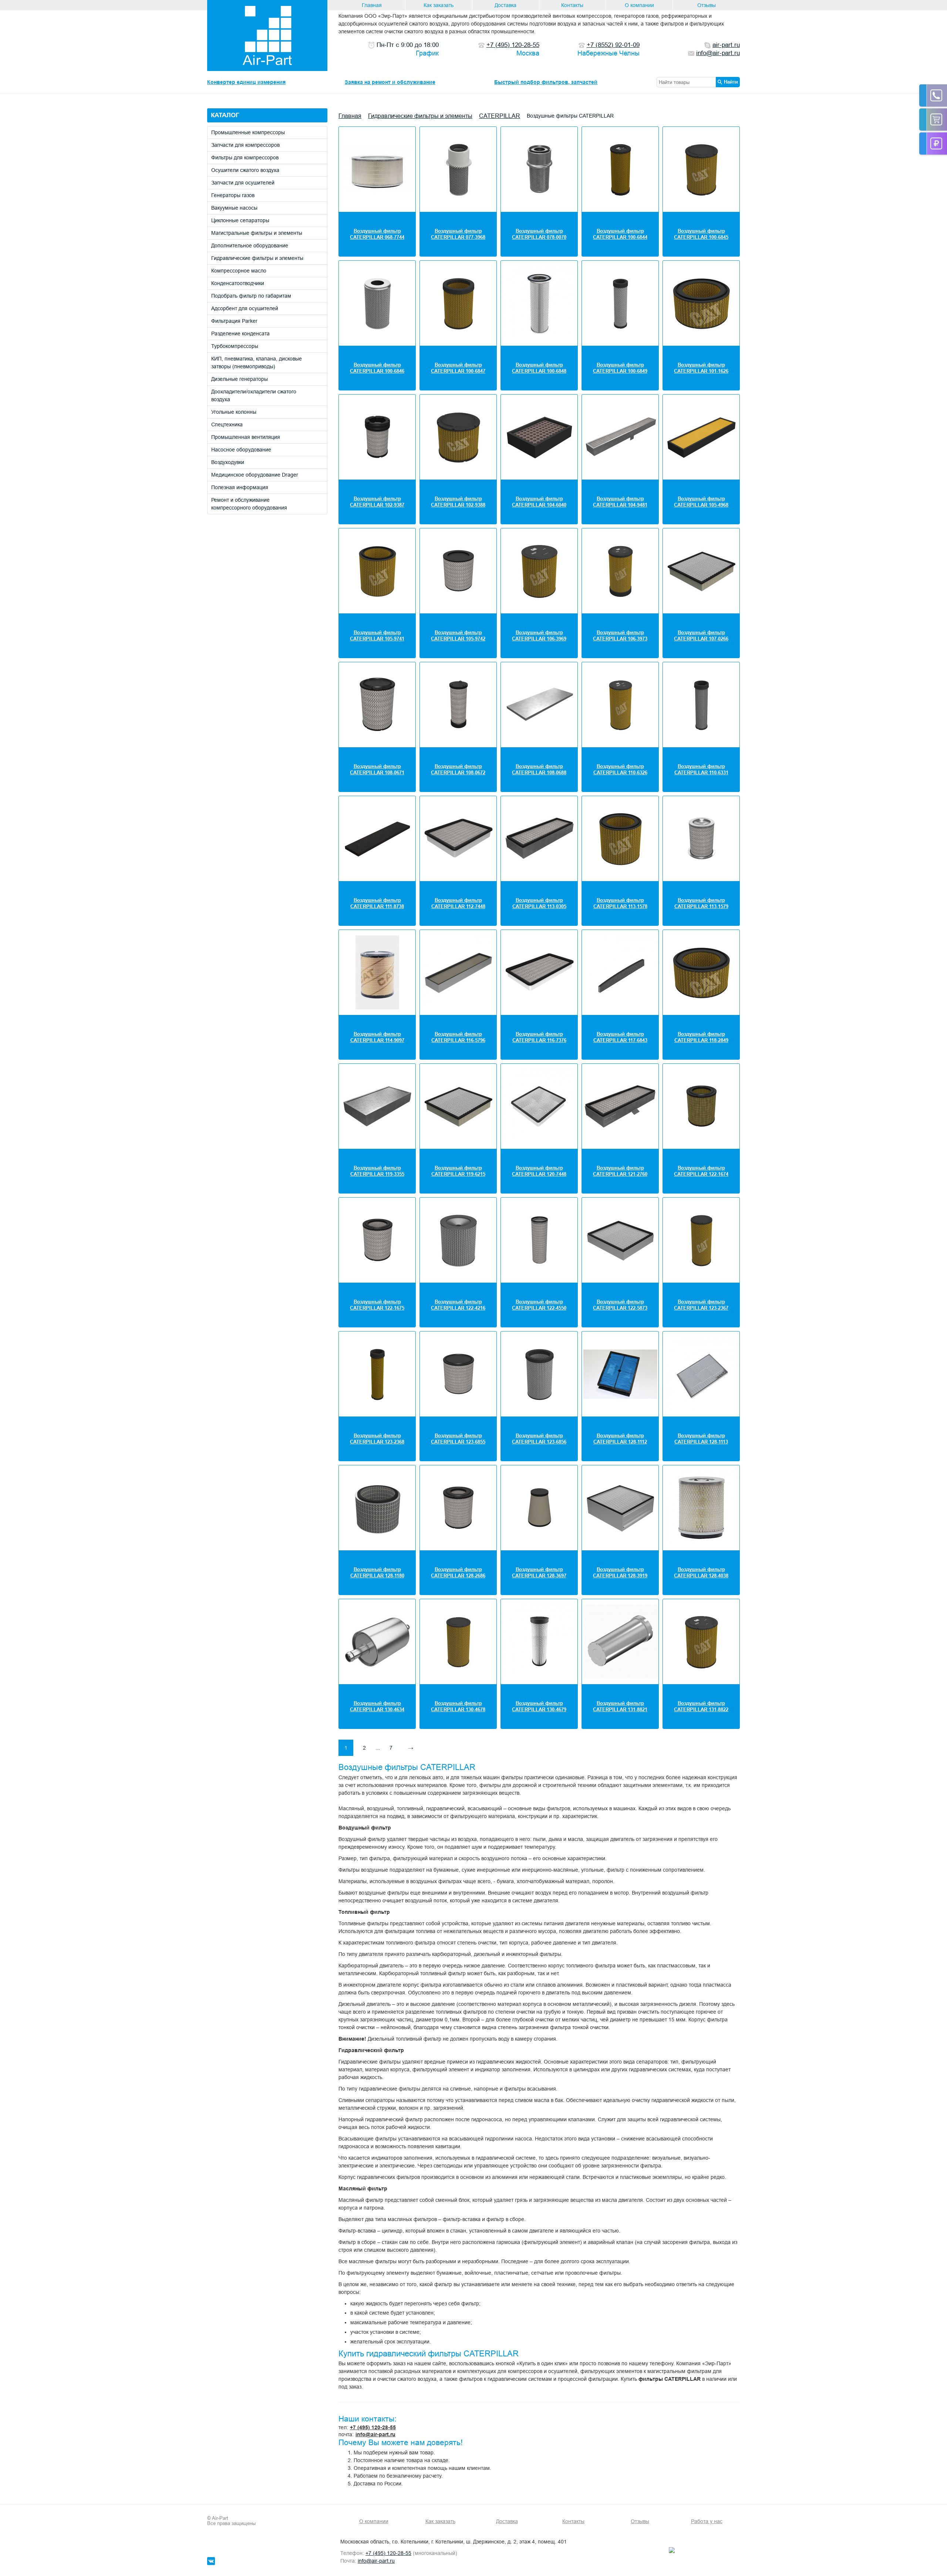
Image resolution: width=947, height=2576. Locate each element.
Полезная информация (240, 487)
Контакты (572, 5)
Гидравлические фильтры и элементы (257, 258)
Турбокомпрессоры (235, 346)
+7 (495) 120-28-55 (373, 2427)
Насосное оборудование (241, 450)
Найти (731, 82)
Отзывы (707, 5)
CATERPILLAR (500, 116)
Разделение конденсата (240, 334)
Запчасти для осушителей (243, 183)
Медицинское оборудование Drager (255, 475)
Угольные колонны (234, 412)
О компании (639, 5)
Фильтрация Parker (234, 321)
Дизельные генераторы (240, 379)
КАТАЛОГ (225, 115)
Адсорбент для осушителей (245, 308)
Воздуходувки (228, 462)
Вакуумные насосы (234, 208)
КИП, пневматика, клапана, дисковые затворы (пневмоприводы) (257, 363)
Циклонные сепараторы (240, 220)
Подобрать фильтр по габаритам (251, 296)
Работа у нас (707, 2521)
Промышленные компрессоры (248, 132)
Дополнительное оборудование (250, 246)
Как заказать (439, 5)
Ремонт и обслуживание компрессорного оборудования (249, 504)
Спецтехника (227, 424)
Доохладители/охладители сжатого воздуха (254, 395)
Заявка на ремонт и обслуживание (390, 82)
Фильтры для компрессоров (245, 158)
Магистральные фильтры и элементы (257, 233)
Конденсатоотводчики (238, 283)
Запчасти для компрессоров (245, 145)
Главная (372, 5)
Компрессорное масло (239, 271)
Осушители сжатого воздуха (245, 170)
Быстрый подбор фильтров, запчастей (546, 82)
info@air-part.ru (375, 2434)
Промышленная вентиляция (246, 437)
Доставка (505, 5)
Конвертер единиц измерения (246, 82)
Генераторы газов (233, 195)
